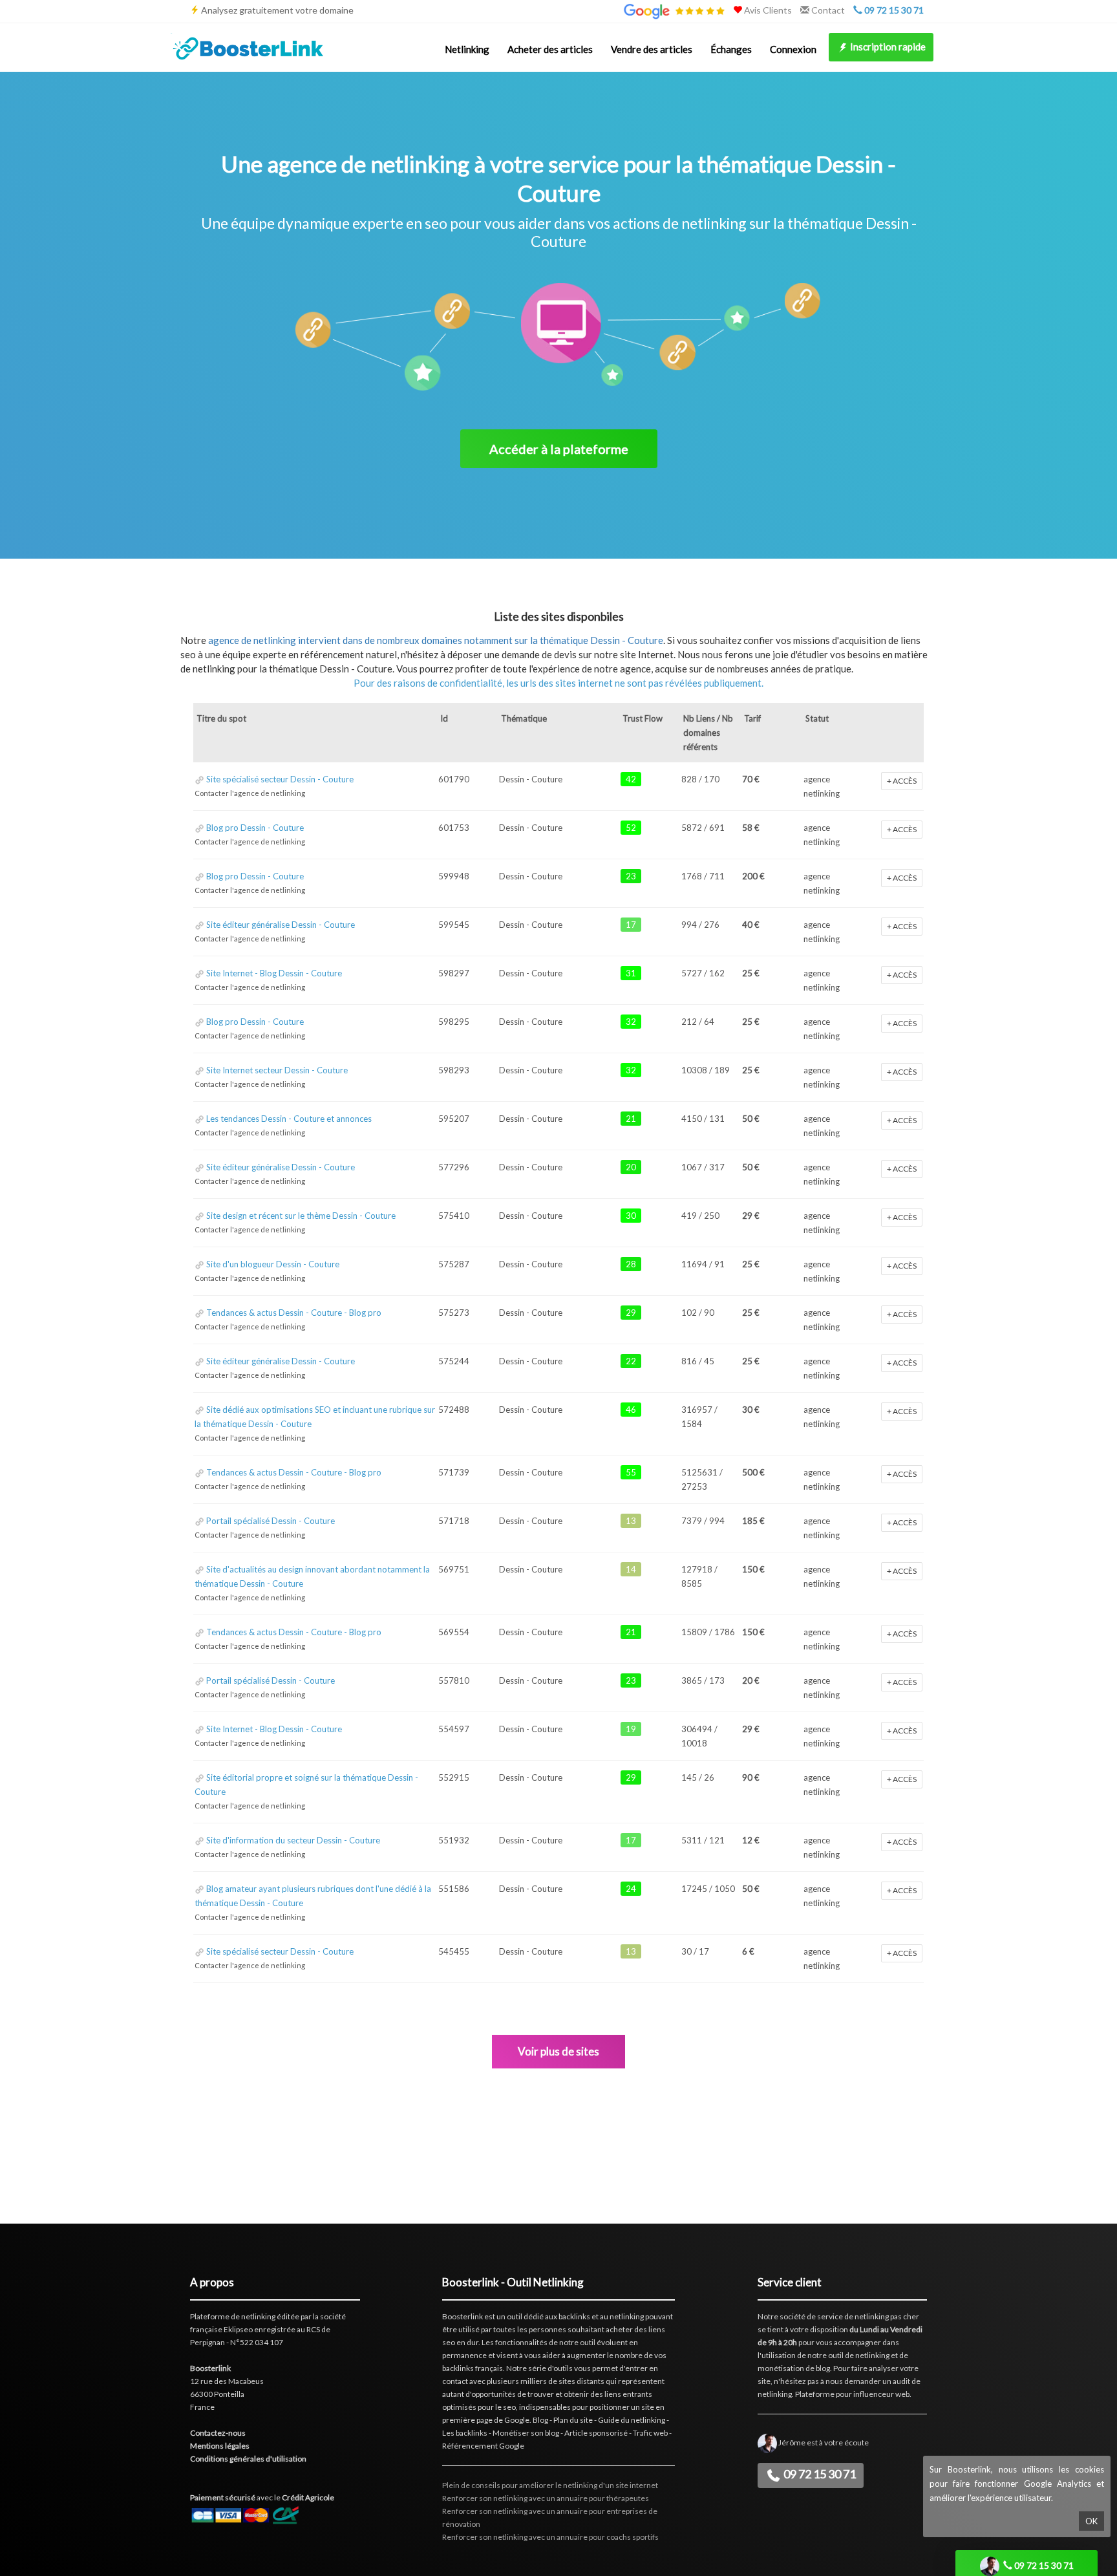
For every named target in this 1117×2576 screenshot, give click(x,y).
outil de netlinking (859, 2355)
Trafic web (650, 2433)
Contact (827, 10)
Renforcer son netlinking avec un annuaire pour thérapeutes (546, 2498)
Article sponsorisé (596, 2433)
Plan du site (573, 2420)
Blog (540, 2420)
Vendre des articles (652, 49)
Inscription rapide (887, 47)
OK (1091, 2521)
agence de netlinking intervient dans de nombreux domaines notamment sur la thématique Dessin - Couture (436, 640)
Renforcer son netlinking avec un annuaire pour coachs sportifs (550, 2537)
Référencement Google (483, 2446)
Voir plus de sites (558, 2051)
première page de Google (486, 2420)
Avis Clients (767, 10)
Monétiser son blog (526, 2433)
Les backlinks (465, 2433)
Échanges (731, 49)
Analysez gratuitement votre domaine (277, 10)
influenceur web (881, 2394)
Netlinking (467, 49)
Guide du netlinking (632, 2420)
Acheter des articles (550, 49)
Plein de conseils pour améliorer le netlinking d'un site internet (550, 2485)
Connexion (793, 49)
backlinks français (473, 2368)
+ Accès (902, 781)
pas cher (905, 2316)
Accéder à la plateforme (559, 449)
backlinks (574, 2316)
